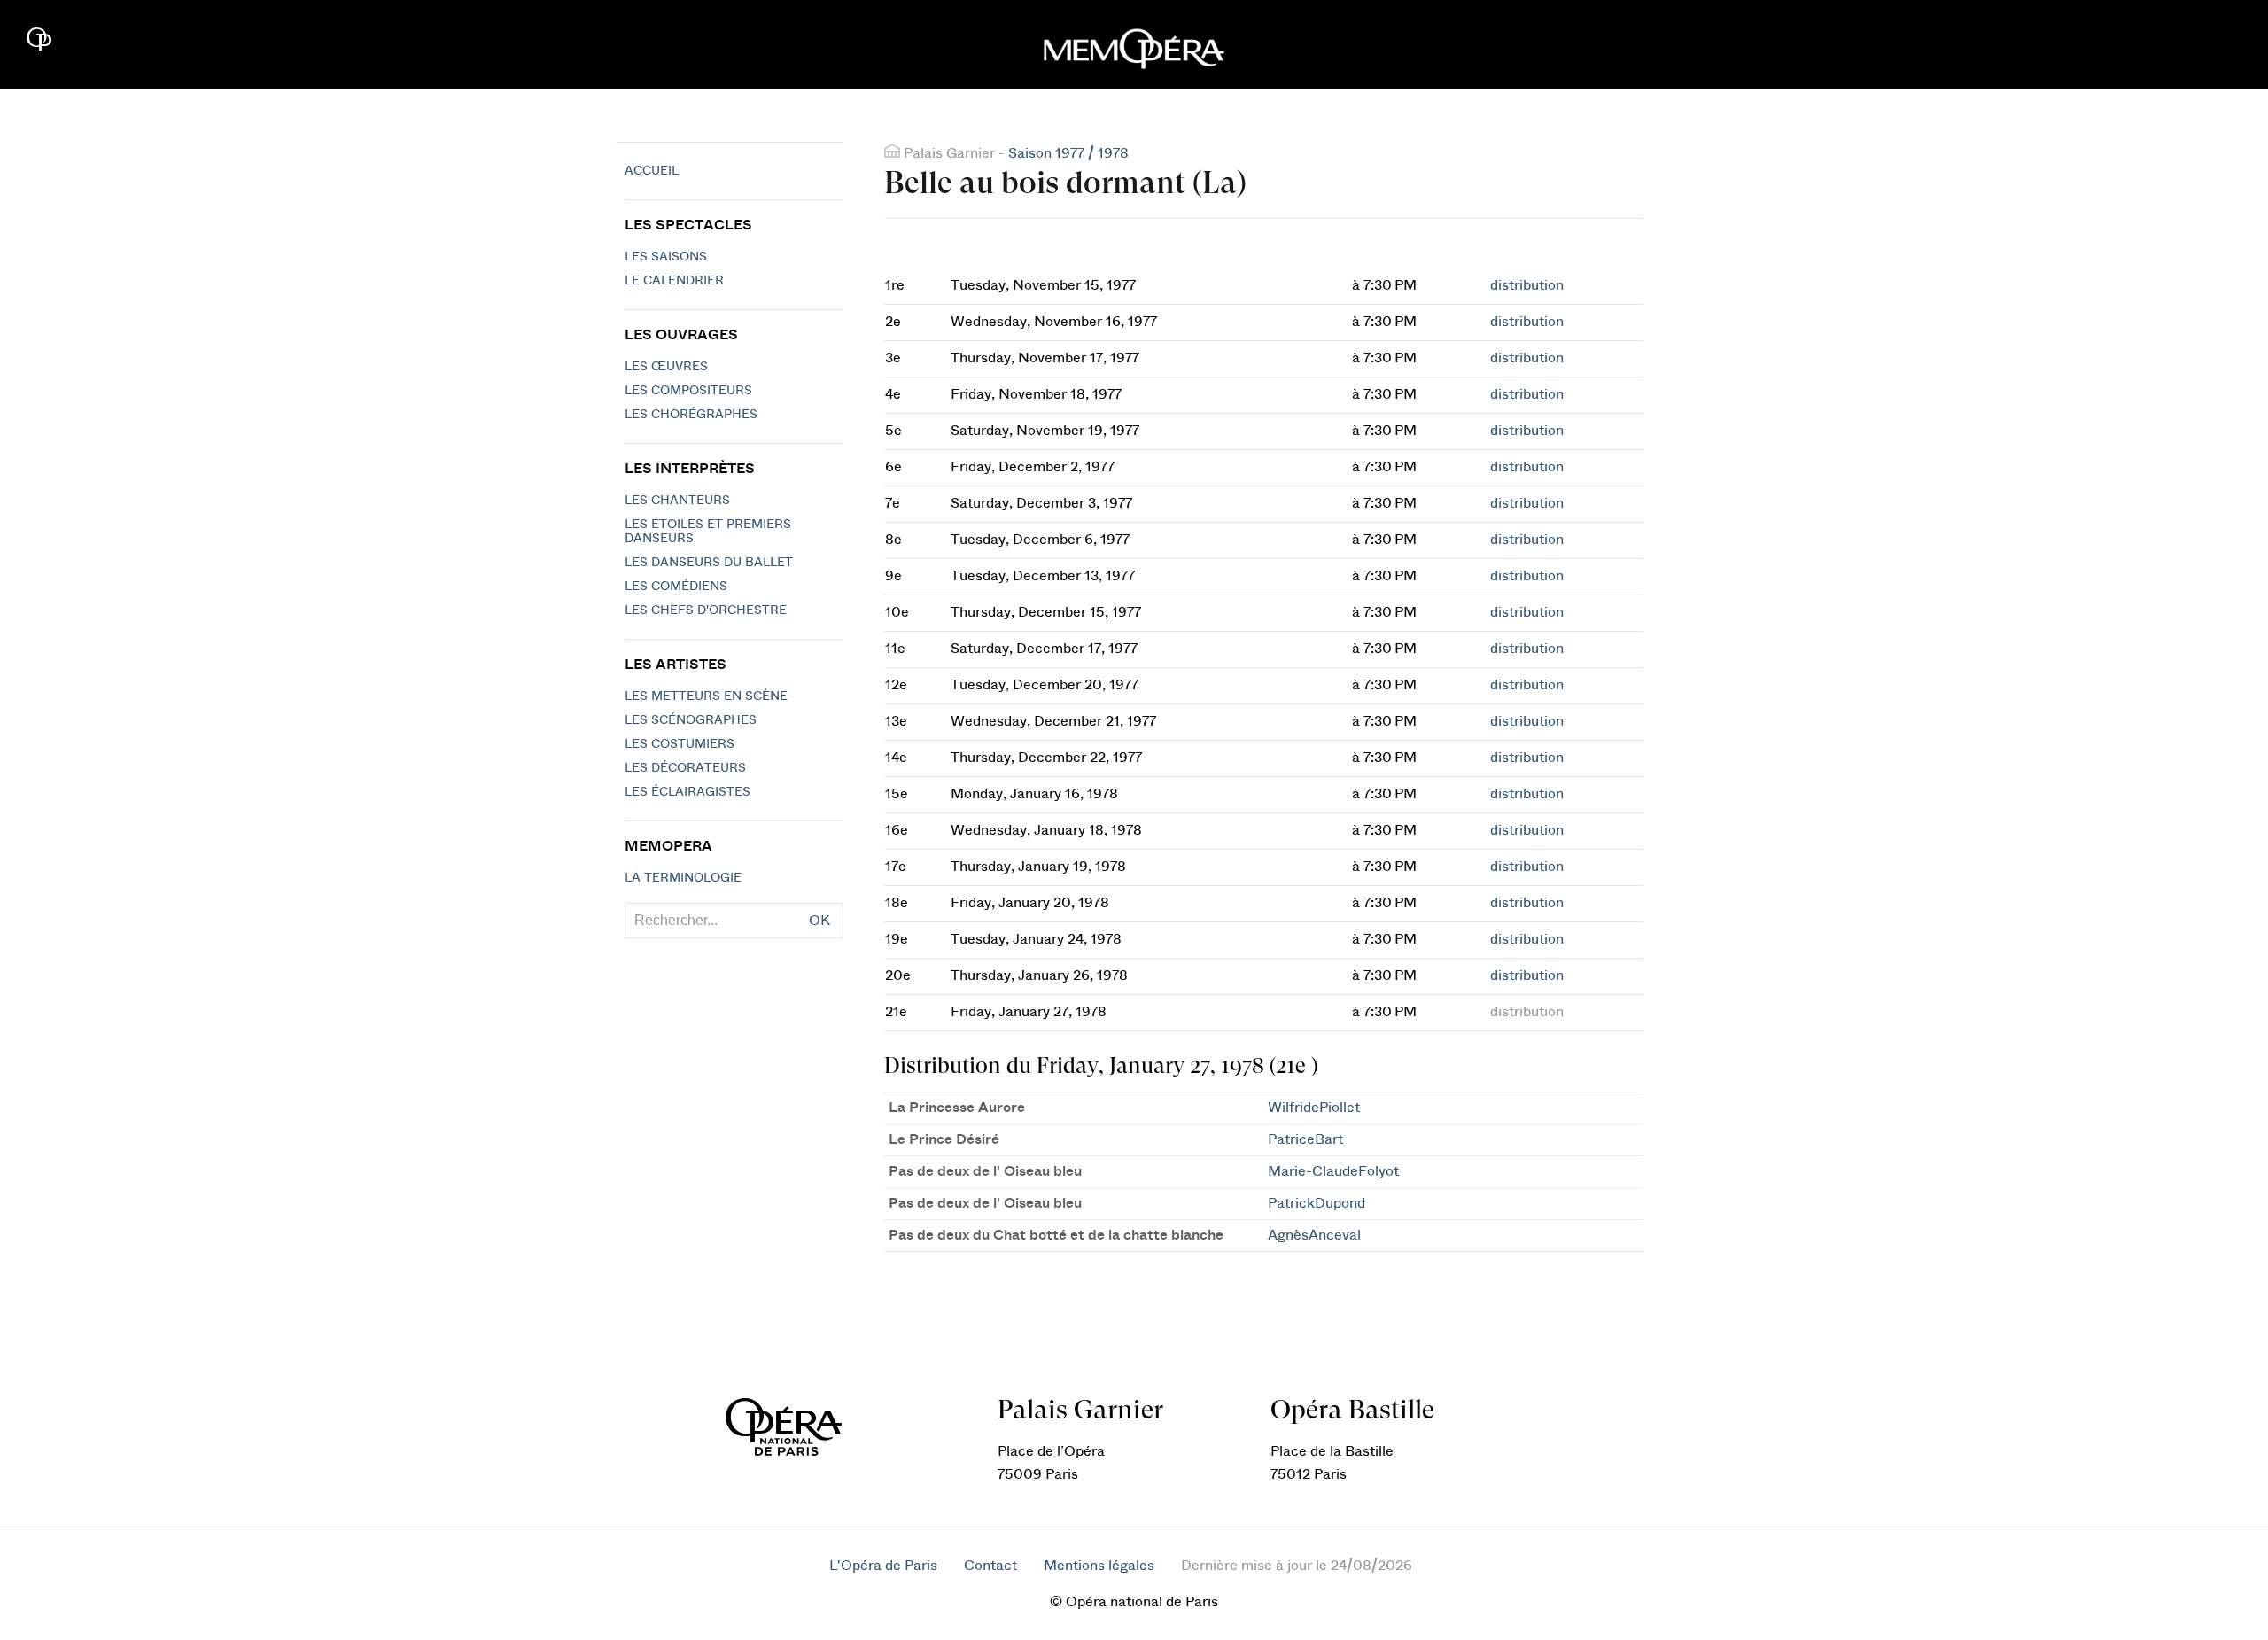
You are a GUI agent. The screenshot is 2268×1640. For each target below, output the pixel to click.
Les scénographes (691, 720)
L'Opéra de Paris (883, 1566)
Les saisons (666, 257)
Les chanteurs (677, 501)
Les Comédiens (676, 587)
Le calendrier (674, 281)
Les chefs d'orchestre (706, 610)
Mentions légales (1099, 1566)
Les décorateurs (685, 768)
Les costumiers (680, 744)
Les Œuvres (666, 367)
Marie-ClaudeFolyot (1333, 1171)
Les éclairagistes (687, 792)
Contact (990, 1566)
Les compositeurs (688, 391)
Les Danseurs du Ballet (709, 563)
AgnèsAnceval (1314, 1235)
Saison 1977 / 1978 (1068, 153)
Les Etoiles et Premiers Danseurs (708, 532)
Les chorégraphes (691, 415)
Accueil (652, 171)
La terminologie (683, 878)
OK (819, 921)
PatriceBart (1305, 1139)
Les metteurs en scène (706, 696)
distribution (1527, 285)
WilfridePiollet (1314, 1108)
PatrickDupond (1317, 1203)
